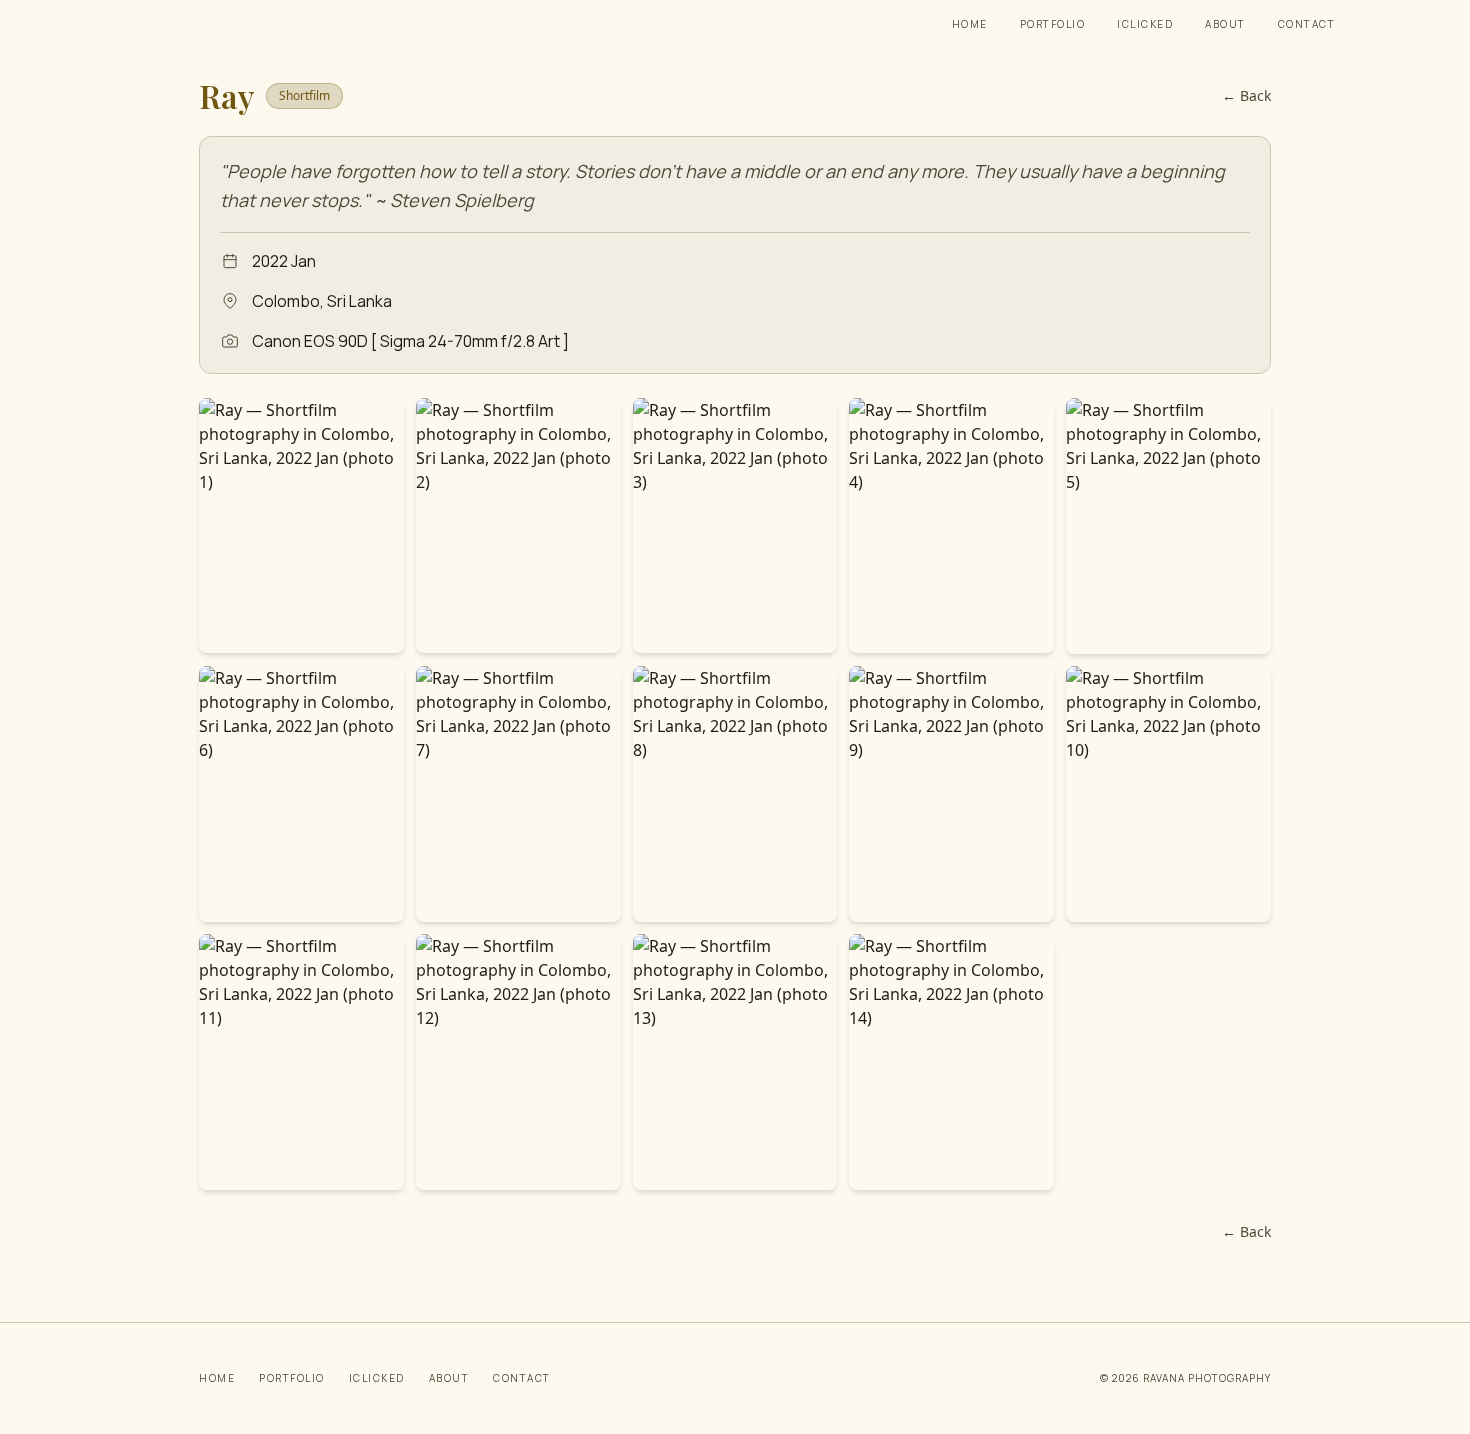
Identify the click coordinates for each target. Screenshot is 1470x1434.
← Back (1246, 95)
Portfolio (1053, 24)
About (1225, 24)
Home (970, 24)
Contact (1307, 24)
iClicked (1145, 24)
